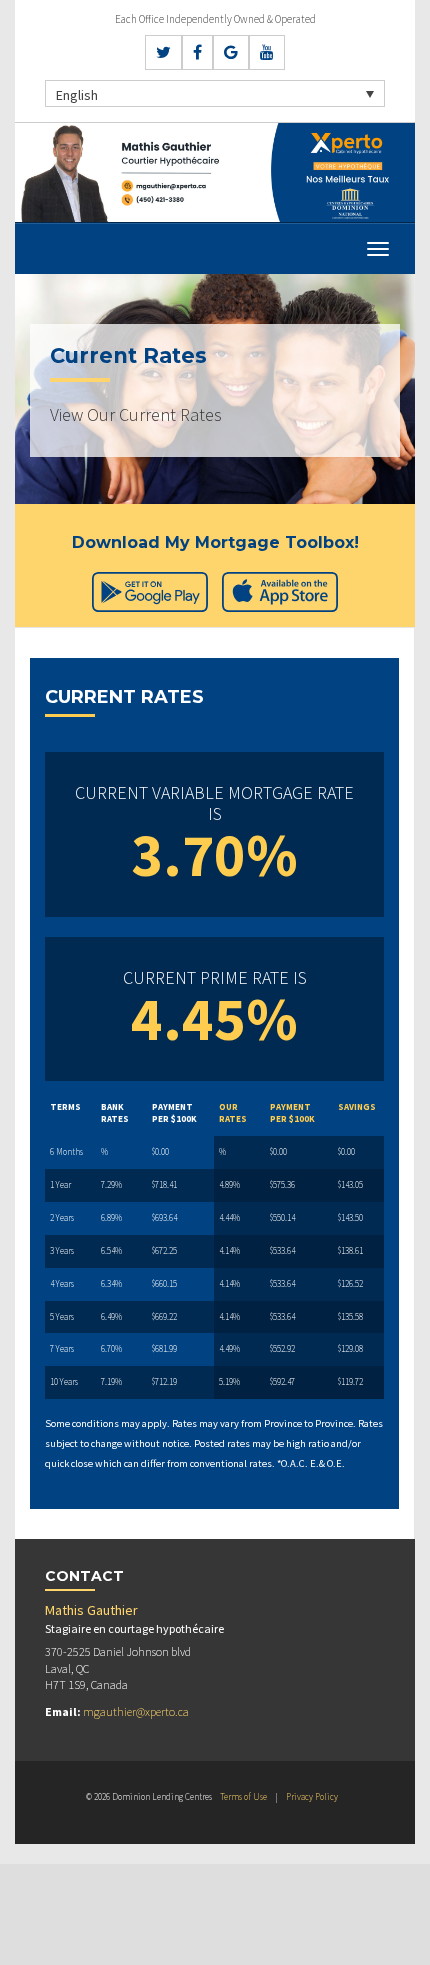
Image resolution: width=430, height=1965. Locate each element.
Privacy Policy (312, 1796)
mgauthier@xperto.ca (136, 1711)
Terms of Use (243, 1796)
